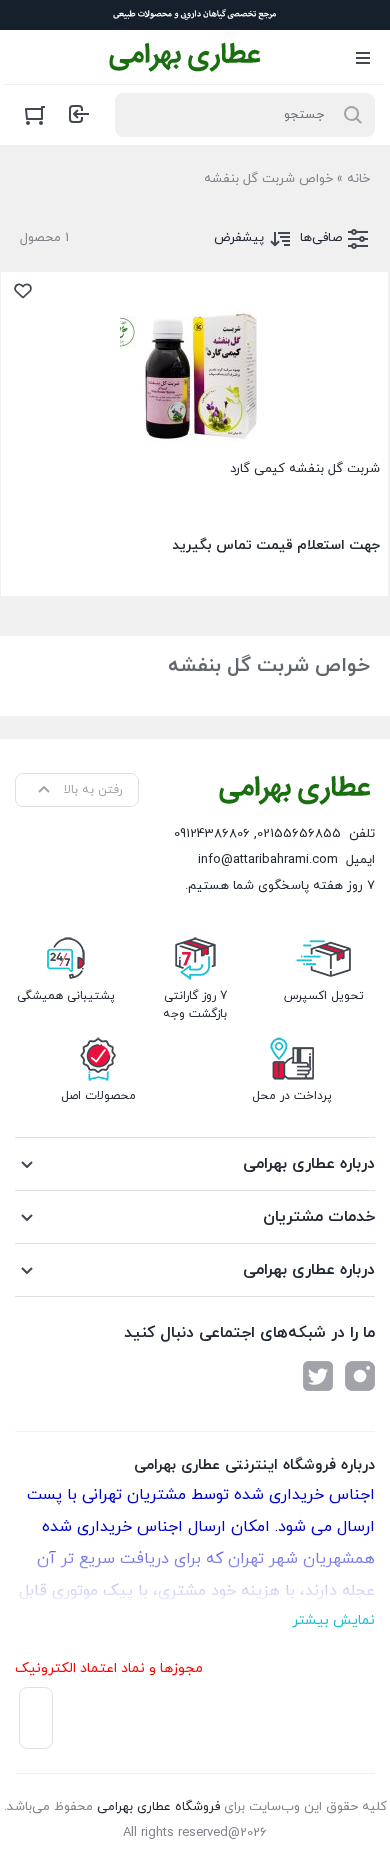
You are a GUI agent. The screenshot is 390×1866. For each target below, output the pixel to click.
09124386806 (212, 834)
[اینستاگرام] (360, 1376)
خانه (358, 179)
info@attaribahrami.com (268, 860)
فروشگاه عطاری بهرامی (158, 1807)
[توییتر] (318, 1376)
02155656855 (299, 834)
